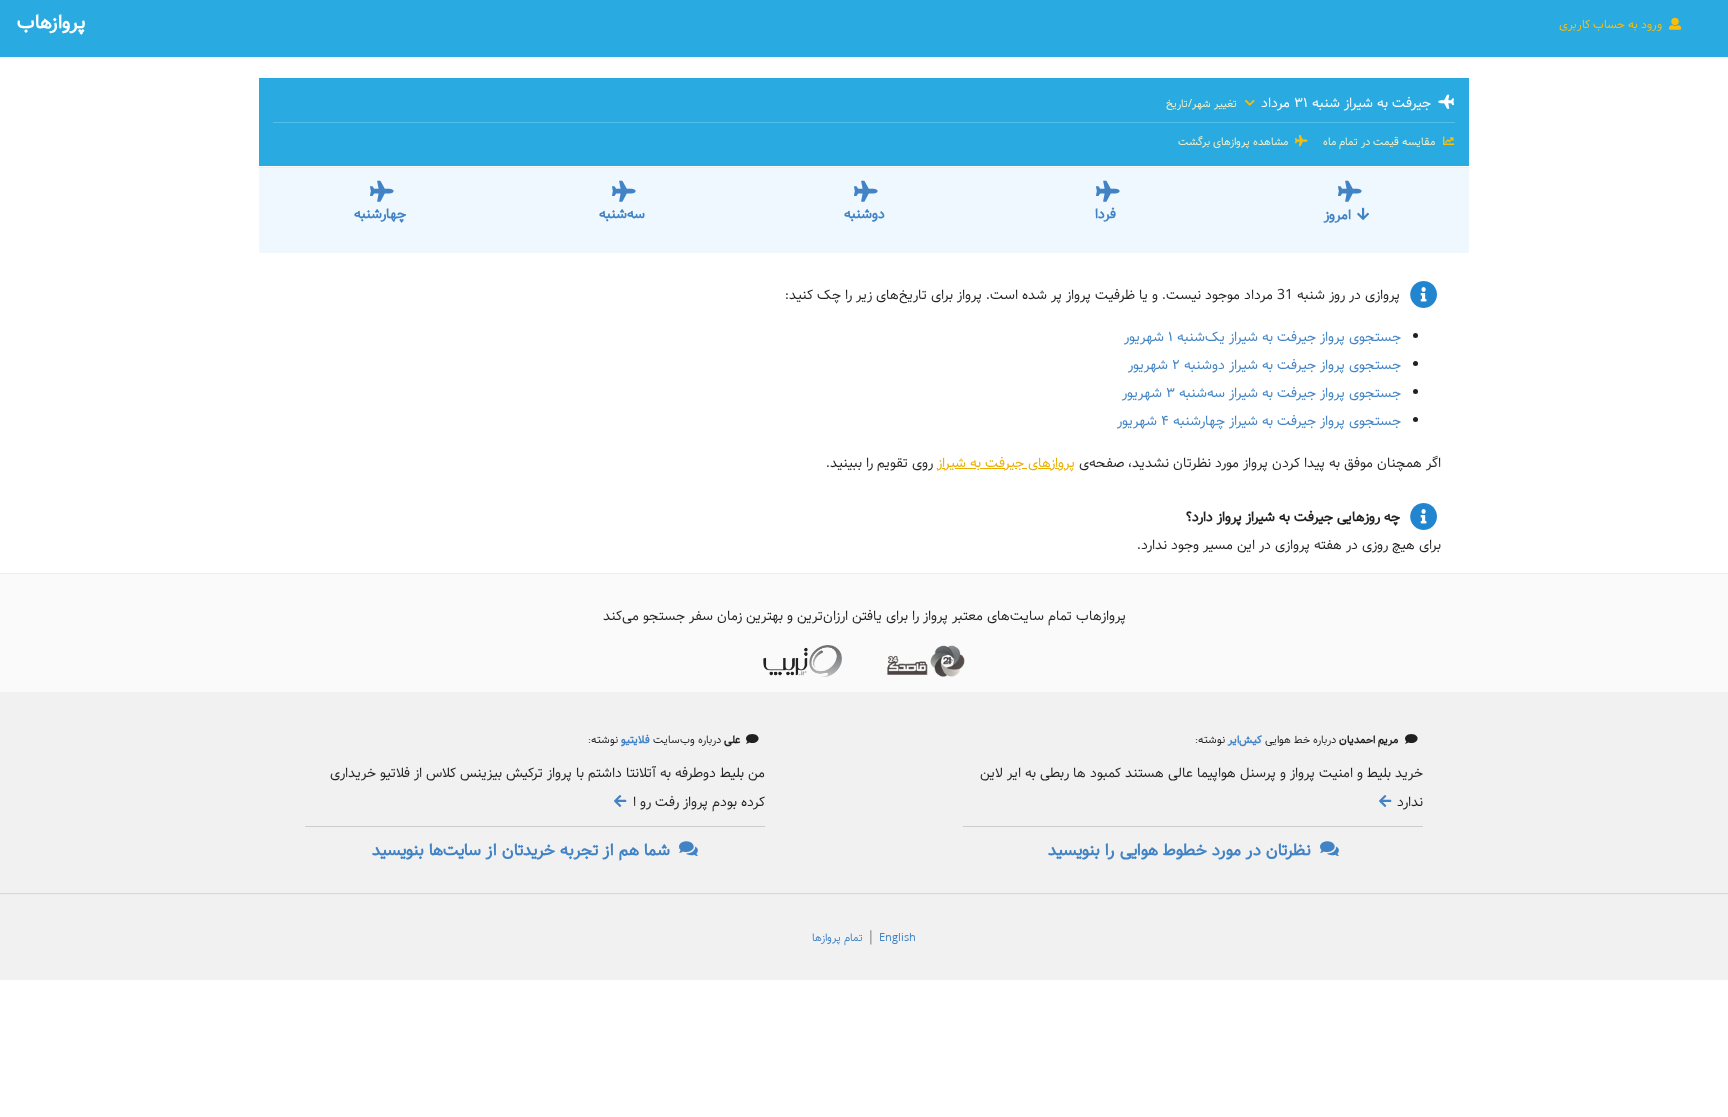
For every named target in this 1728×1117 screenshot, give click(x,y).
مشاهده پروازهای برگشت (1234, 142)
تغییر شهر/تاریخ (1203, 104)
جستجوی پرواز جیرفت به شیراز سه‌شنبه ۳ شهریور (1261, 393)
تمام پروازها (837, 938)
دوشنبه (864, 214)
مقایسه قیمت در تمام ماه (1379, 142)
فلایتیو (634, 740)
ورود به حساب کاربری (1612, 24)
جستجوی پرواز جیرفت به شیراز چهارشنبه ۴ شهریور (1259, 421)
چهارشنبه (380, 214)
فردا (1105, 214)
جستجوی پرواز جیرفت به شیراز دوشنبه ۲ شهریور (1264, 365)
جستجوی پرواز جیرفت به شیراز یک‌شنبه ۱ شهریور (1262, 337)
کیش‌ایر (1243, 740)
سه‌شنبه (622, 214)
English (897, 938)
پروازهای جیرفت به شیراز (1006, 463)
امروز (1337, 215)
